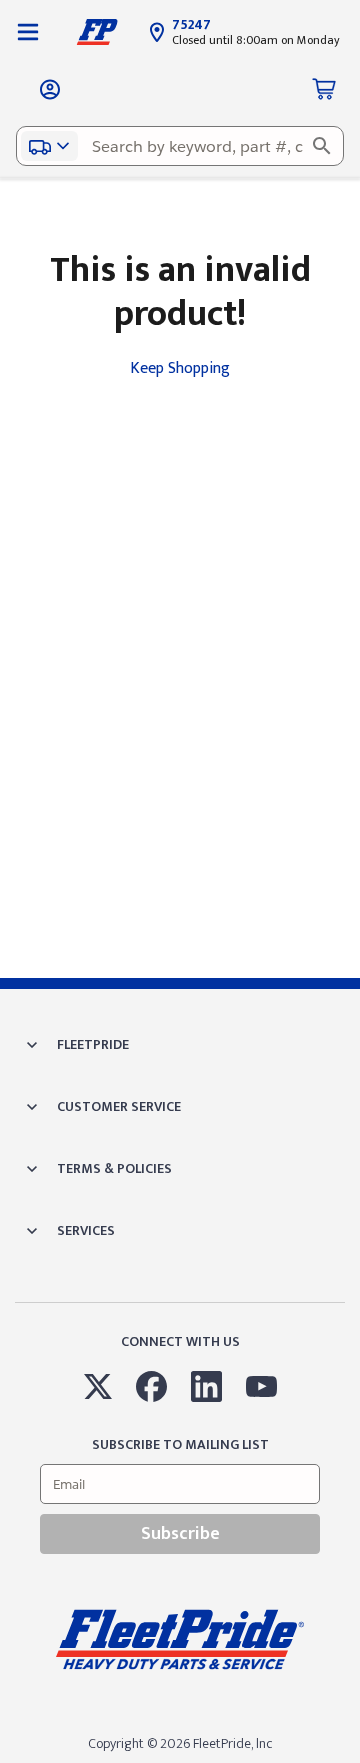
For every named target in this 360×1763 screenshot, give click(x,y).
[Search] (322, 146)
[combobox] (180, 146)
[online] (354, 1762)
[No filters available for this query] (28, 32)
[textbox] (180, 146)
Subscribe (180, 1534)
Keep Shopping (180, 368)
